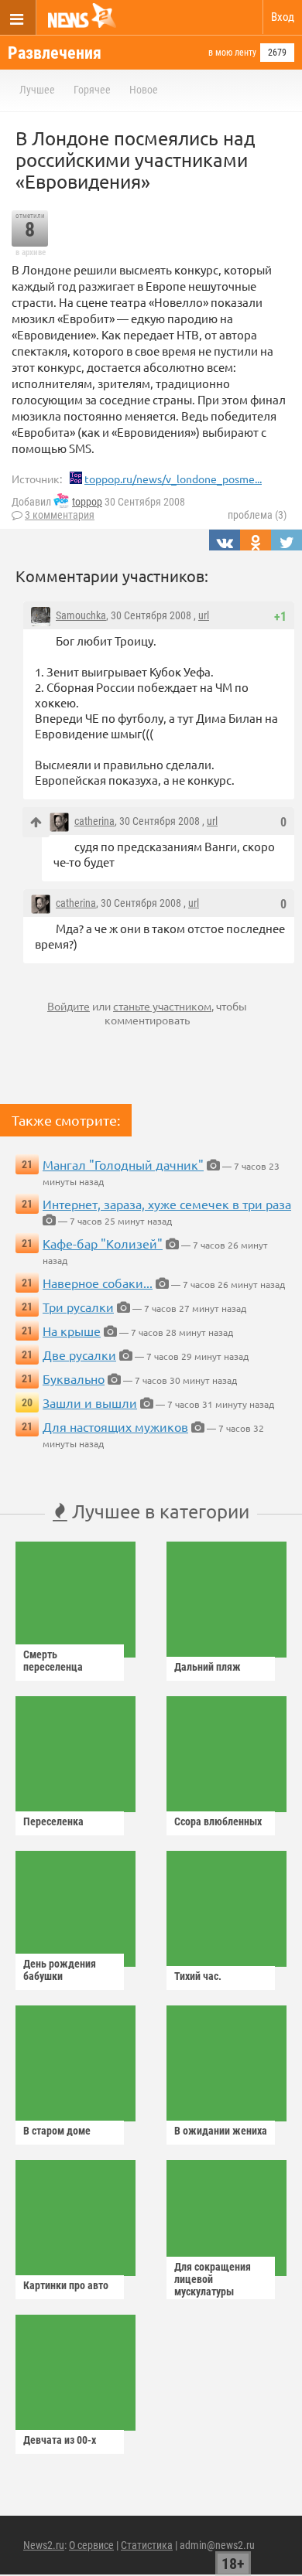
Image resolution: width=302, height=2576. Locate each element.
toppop (87, 502)
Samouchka (81, 615)
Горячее (92, 90)
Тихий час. (198, 1976)
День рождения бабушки (60, 1970)
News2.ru (44, 2545)
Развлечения (55, 53)
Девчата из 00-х (60, 2440)
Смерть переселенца (53, 1661)
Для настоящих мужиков (115, 1426)
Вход (283, 17)
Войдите (69, 1006)
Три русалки (78, 1307)
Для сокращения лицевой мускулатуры (213, 2279)
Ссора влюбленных (218, 1821)
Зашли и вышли (90, 1402)
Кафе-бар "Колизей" (103, 1243)
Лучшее (37, 90)
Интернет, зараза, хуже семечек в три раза (167, 1204)
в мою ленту (232, 53)
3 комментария (60, 515)
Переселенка (53, 1821)
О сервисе (91, 2545)
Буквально (74, 1378)
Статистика (147, 2545)
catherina (94, 821)
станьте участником (162, 1006)
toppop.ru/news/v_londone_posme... (173, 479)
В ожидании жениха (221, 2131)
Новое (144, 90)
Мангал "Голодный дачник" (123, 1164)
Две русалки (79, 1354)
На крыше (72, 1331)
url (204, 615)
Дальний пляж (208, 1667)
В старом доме (57, 2131)
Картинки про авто (66, 2285)
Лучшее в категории (158, 1511)
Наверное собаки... (98, 1283)
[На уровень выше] (36, 822)
